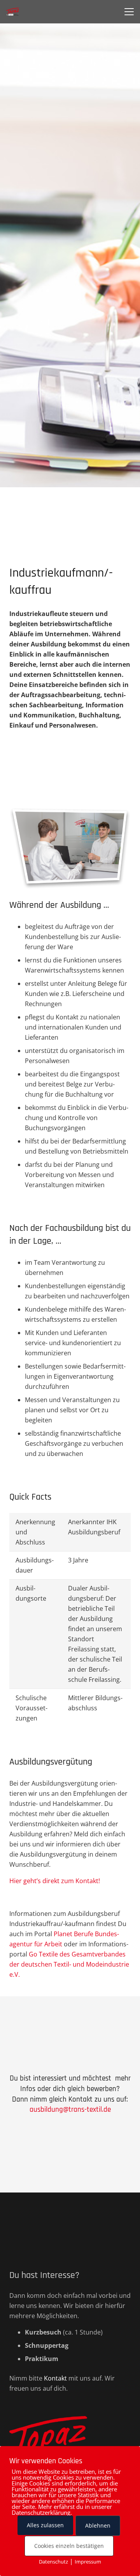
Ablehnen (98, 2525)
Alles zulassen (45, 2525)
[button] (129, 12)
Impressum (88, 2562)
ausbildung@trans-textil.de (70, 2110)
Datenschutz (53, 2562)
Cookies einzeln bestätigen (69, 2546)
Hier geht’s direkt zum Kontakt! (55, 1881)
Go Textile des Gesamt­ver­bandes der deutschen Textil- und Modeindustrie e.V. (69, 1964)
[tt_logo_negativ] (70, 2439)
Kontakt (55, 2378)
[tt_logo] (13, 12)
